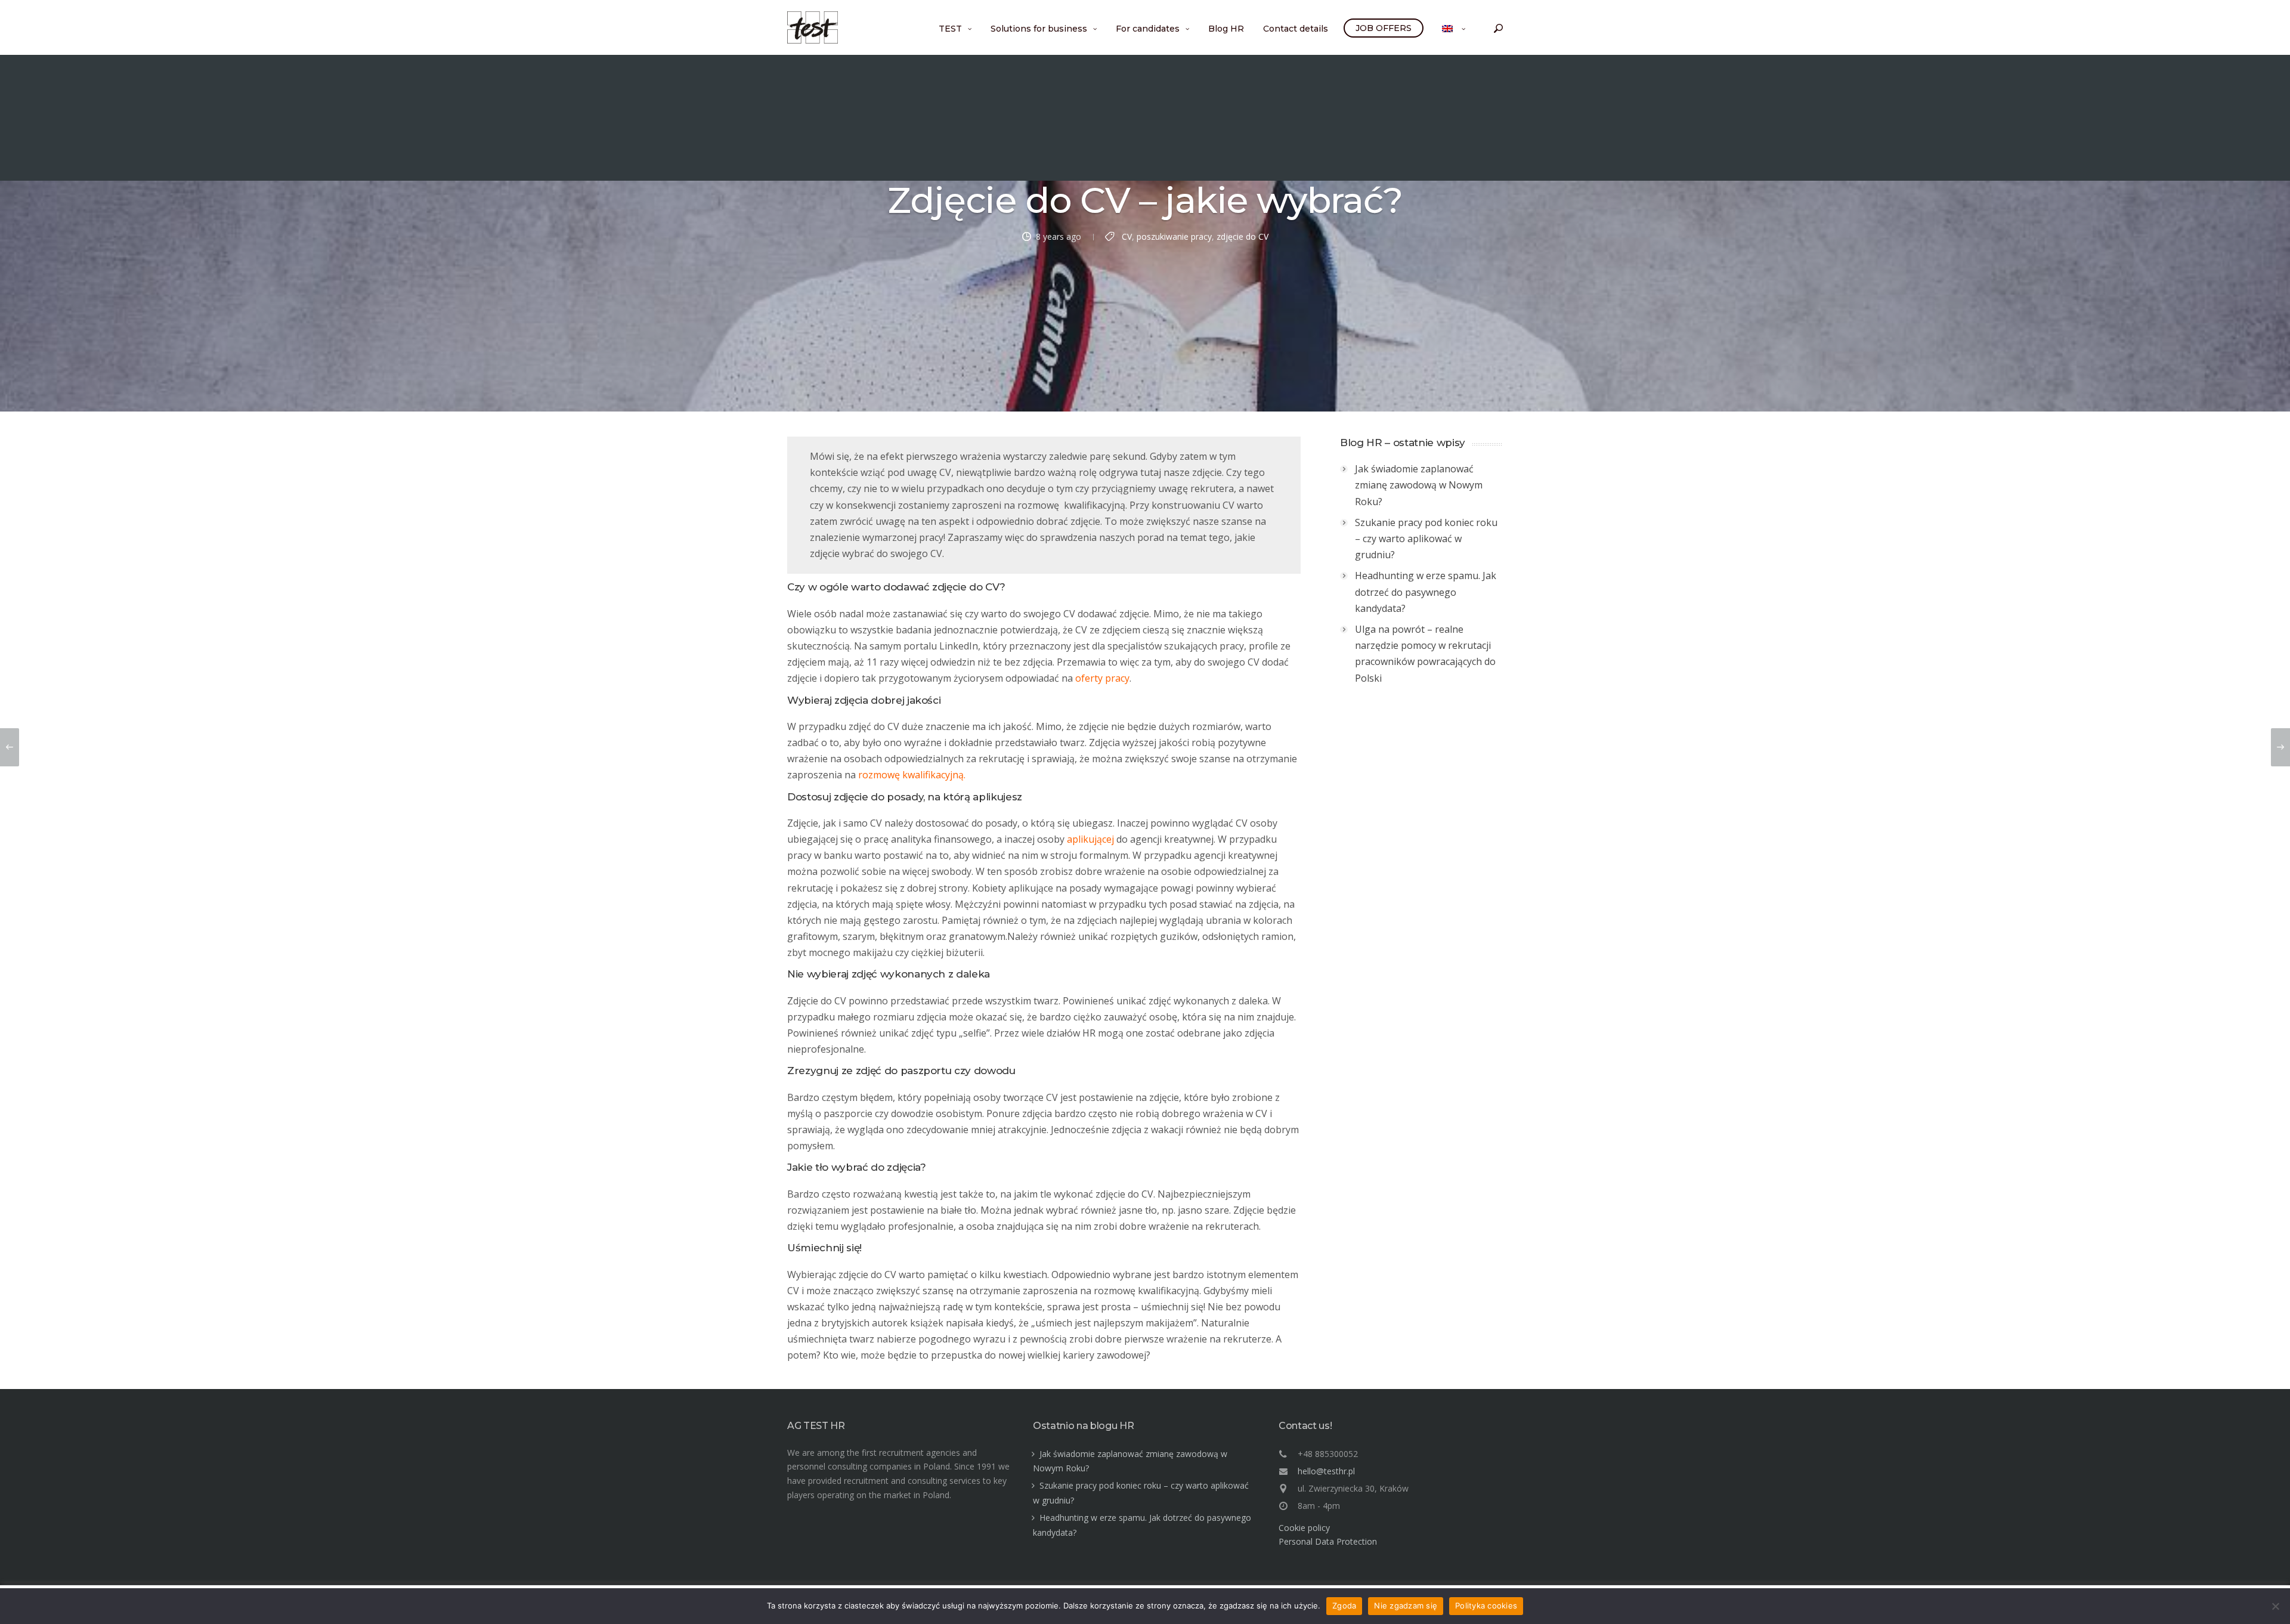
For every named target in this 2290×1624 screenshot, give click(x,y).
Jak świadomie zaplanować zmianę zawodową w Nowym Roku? (1419, 485)
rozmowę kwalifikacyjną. (912, 775)
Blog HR (1226, 29)
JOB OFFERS (1384, 28)
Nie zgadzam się (1406, 1606)
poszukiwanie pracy (1174, 236)
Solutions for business (1039, 29)
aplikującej (1090, 839)
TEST (950, 29)
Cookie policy (1304, 1528)
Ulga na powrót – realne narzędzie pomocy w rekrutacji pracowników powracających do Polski (1425, 654)
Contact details (1296, 29)
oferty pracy (1102, 678)
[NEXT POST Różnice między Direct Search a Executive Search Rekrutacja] (2280, 747)
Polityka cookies (1486, 1606)
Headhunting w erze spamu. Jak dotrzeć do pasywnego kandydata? (1426, 592)
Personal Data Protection (1328, 1541)
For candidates (1148, 29)
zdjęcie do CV (1243, 236)
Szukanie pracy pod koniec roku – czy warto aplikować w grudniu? (1426, 539)
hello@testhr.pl (1326, 1471)
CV (1127, 236)
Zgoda (1344, 1606)
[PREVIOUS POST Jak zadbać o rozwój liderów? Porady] (10, 747)
